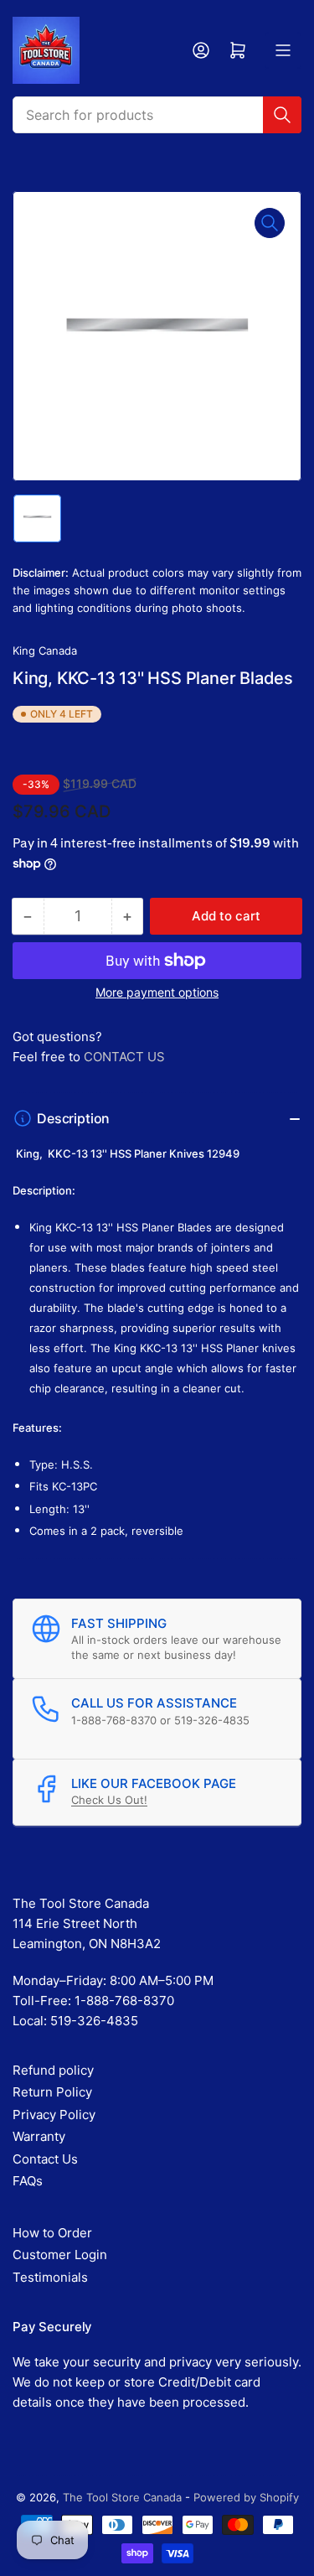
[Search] (282, 115)
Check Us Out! (109, 1800)
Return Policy (52, 2092)
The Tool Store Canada (122, 2497)
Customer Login (60, 2255)
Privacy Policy (54, 2115)
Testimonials (50, 2277)
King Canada (45, 650)
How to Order (52, 2233)
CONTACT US (124, 1057)
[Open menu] (283, 50)
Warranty (39, 2136)
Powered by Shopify (246, 2497)
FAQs (28, 2181)
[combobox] (157, 115)
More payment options (157, 992)
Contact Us (45, 2159)
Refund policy (53, 2070)
